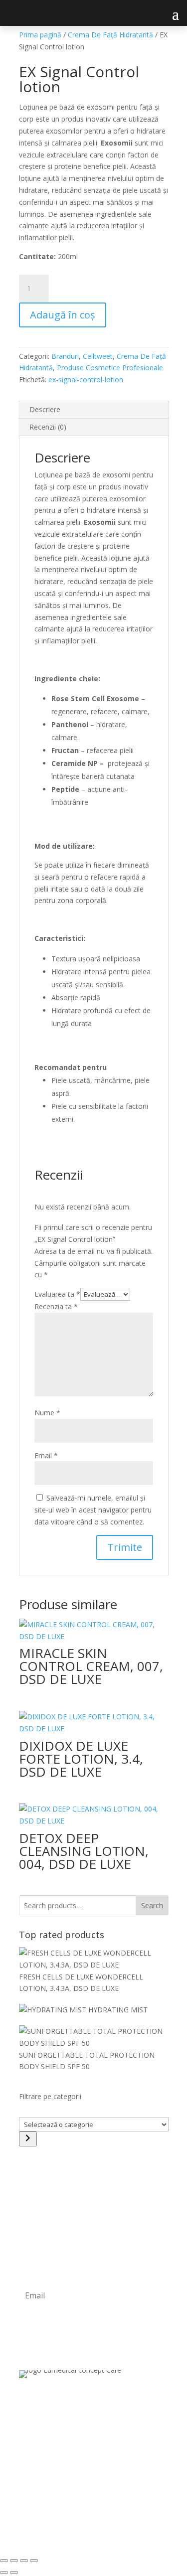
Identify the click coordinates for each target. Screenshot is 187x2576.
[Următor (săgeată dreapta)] (14, 2573)
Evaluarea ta (57, 1294)
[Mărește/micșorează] (4, 2561)
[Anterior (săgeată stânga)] (4, 2573)
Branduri (65, 356)
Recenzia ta (56, 1306)
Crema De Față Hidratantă (110, 35)
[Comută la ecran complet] (14, 2561)
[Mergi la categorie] (28, 2139)
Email (46, 1455)
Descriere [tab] (45, 409)
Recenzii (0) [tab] (48, 427)
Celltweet (98, 356)
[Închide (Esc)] (34, 2561)
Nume (47, 1413)
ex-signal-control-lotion (86, 379)
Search (152, 1905)
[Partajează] (24, 2561)
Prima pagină (40, 35)
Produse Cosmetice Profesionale (110, 368)
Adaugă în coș (63, 315)
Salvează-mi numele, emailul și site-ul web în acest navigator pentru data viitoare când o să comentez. (93, 1510)
